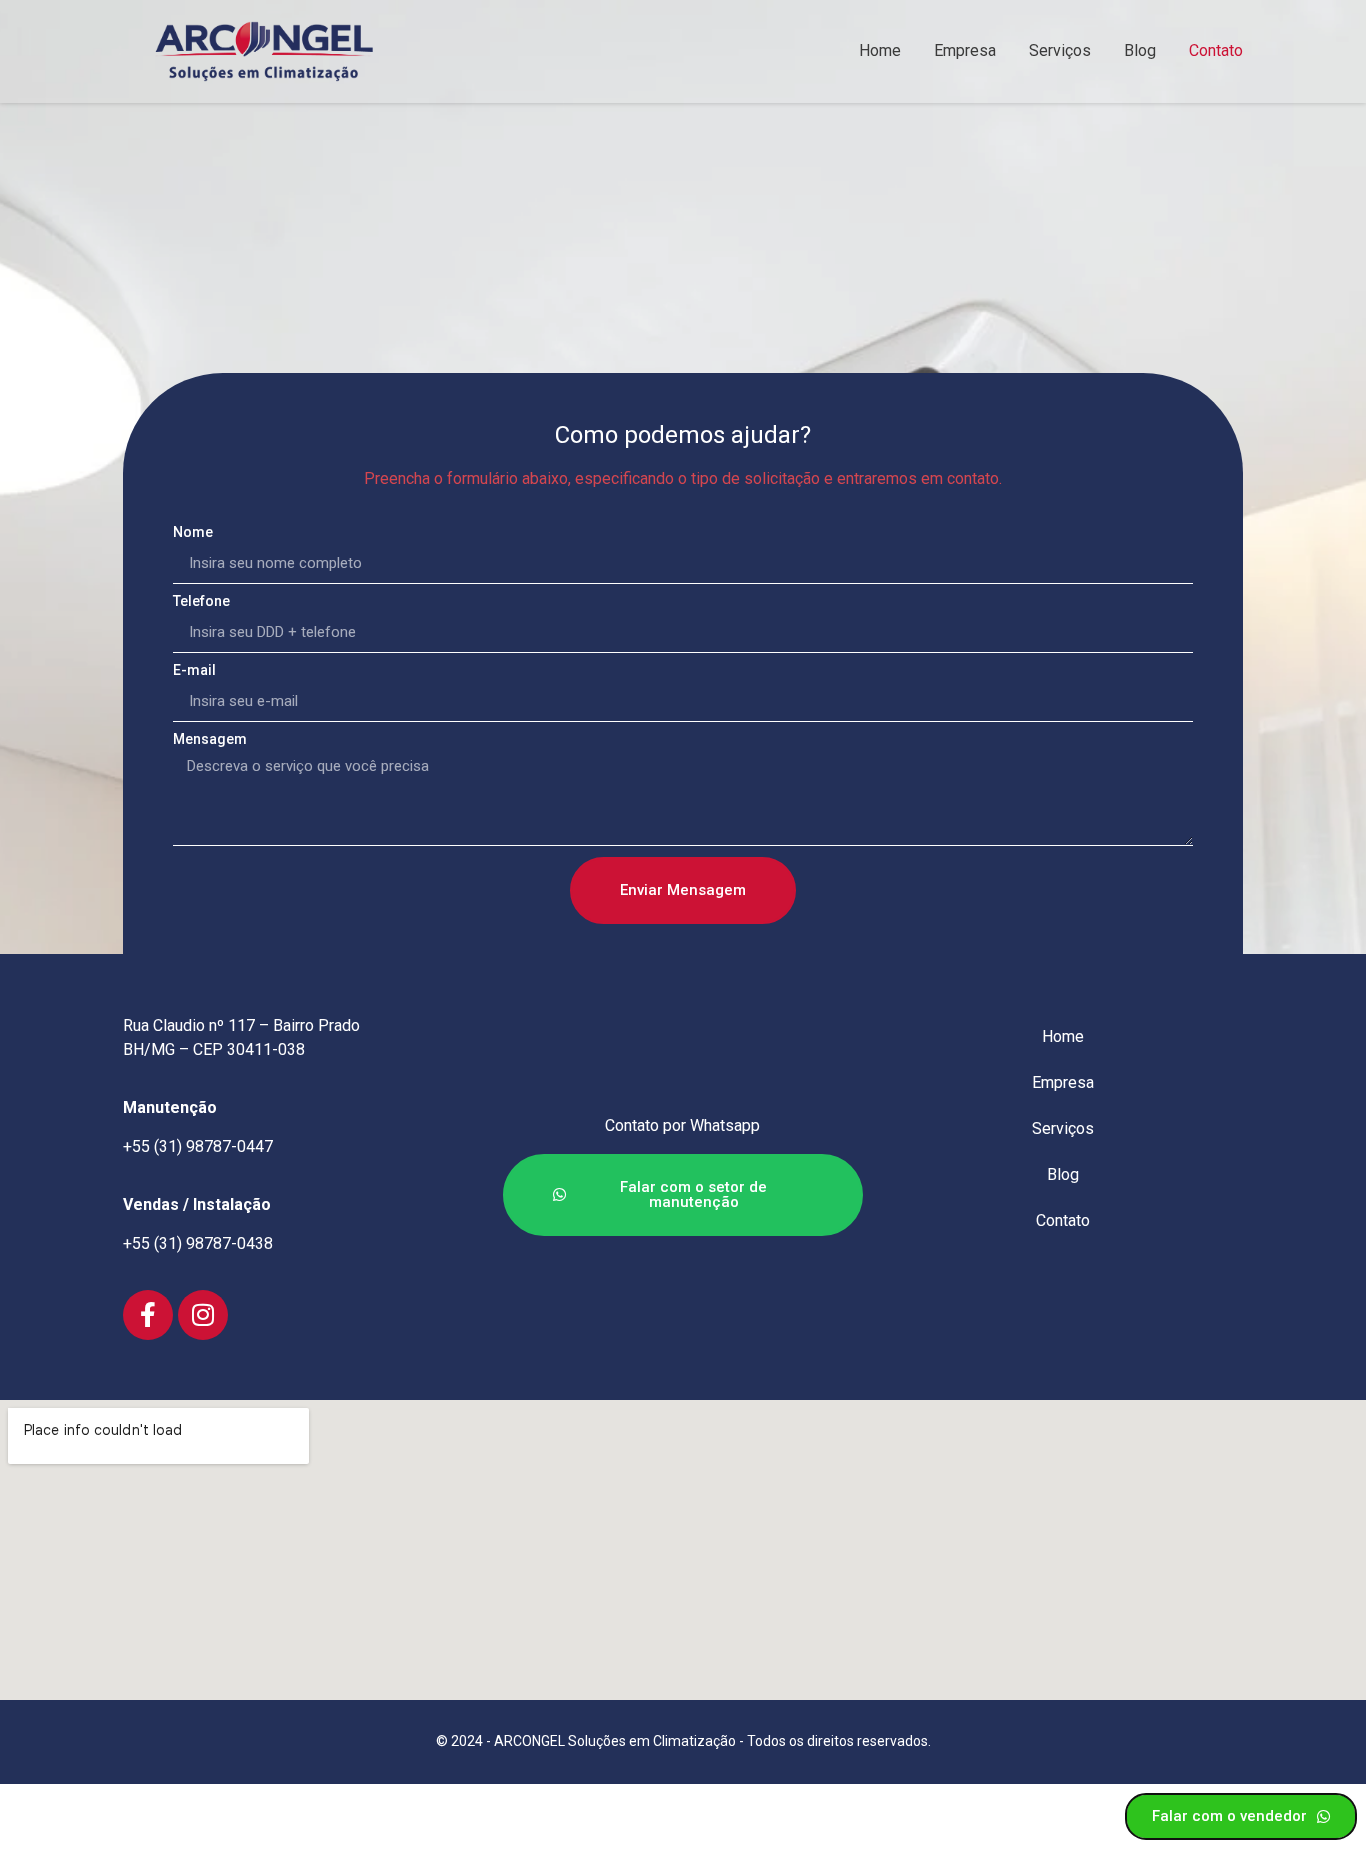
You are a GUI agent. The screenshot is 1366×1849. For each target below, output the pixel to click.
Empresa (965, 50)
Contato (1216, 50)
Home (880, 50)
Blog (1140, 50)
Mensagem (210, 739)
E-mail (194, 670)
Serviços (1060, 50)
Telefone (201, 601)
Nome (193, 532)
